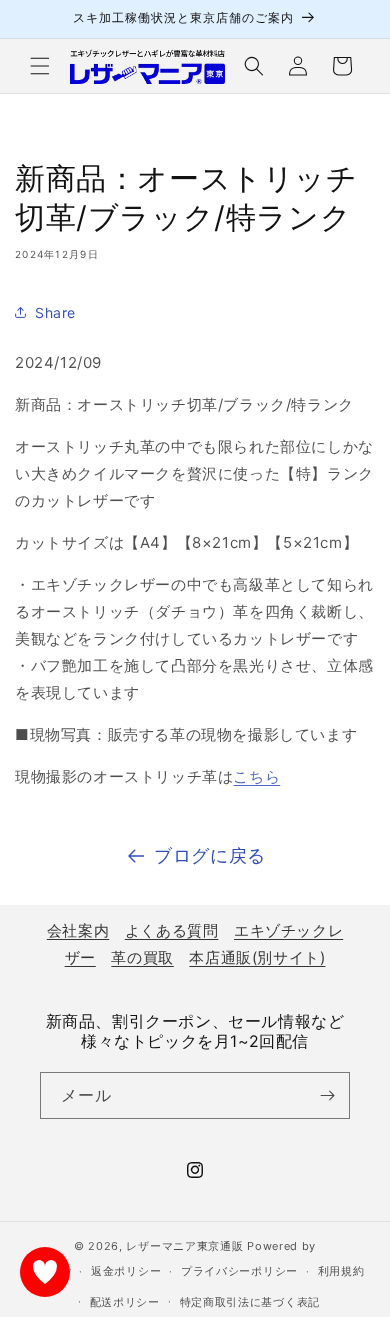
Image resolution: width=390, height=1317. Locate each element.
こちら (256, 776)
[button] (40, 66)
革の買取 (142, 957)
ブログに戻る (210, 855)
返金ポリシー (126, 1271)
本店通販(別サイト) (257, 957)
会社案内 (78, 930)
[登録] (327, 1095)
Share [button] (55, 312)
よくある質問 (172, 930)
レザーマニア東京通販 (184, 1246)
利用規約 (341, 1271)
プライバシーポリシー (239, 1271)
